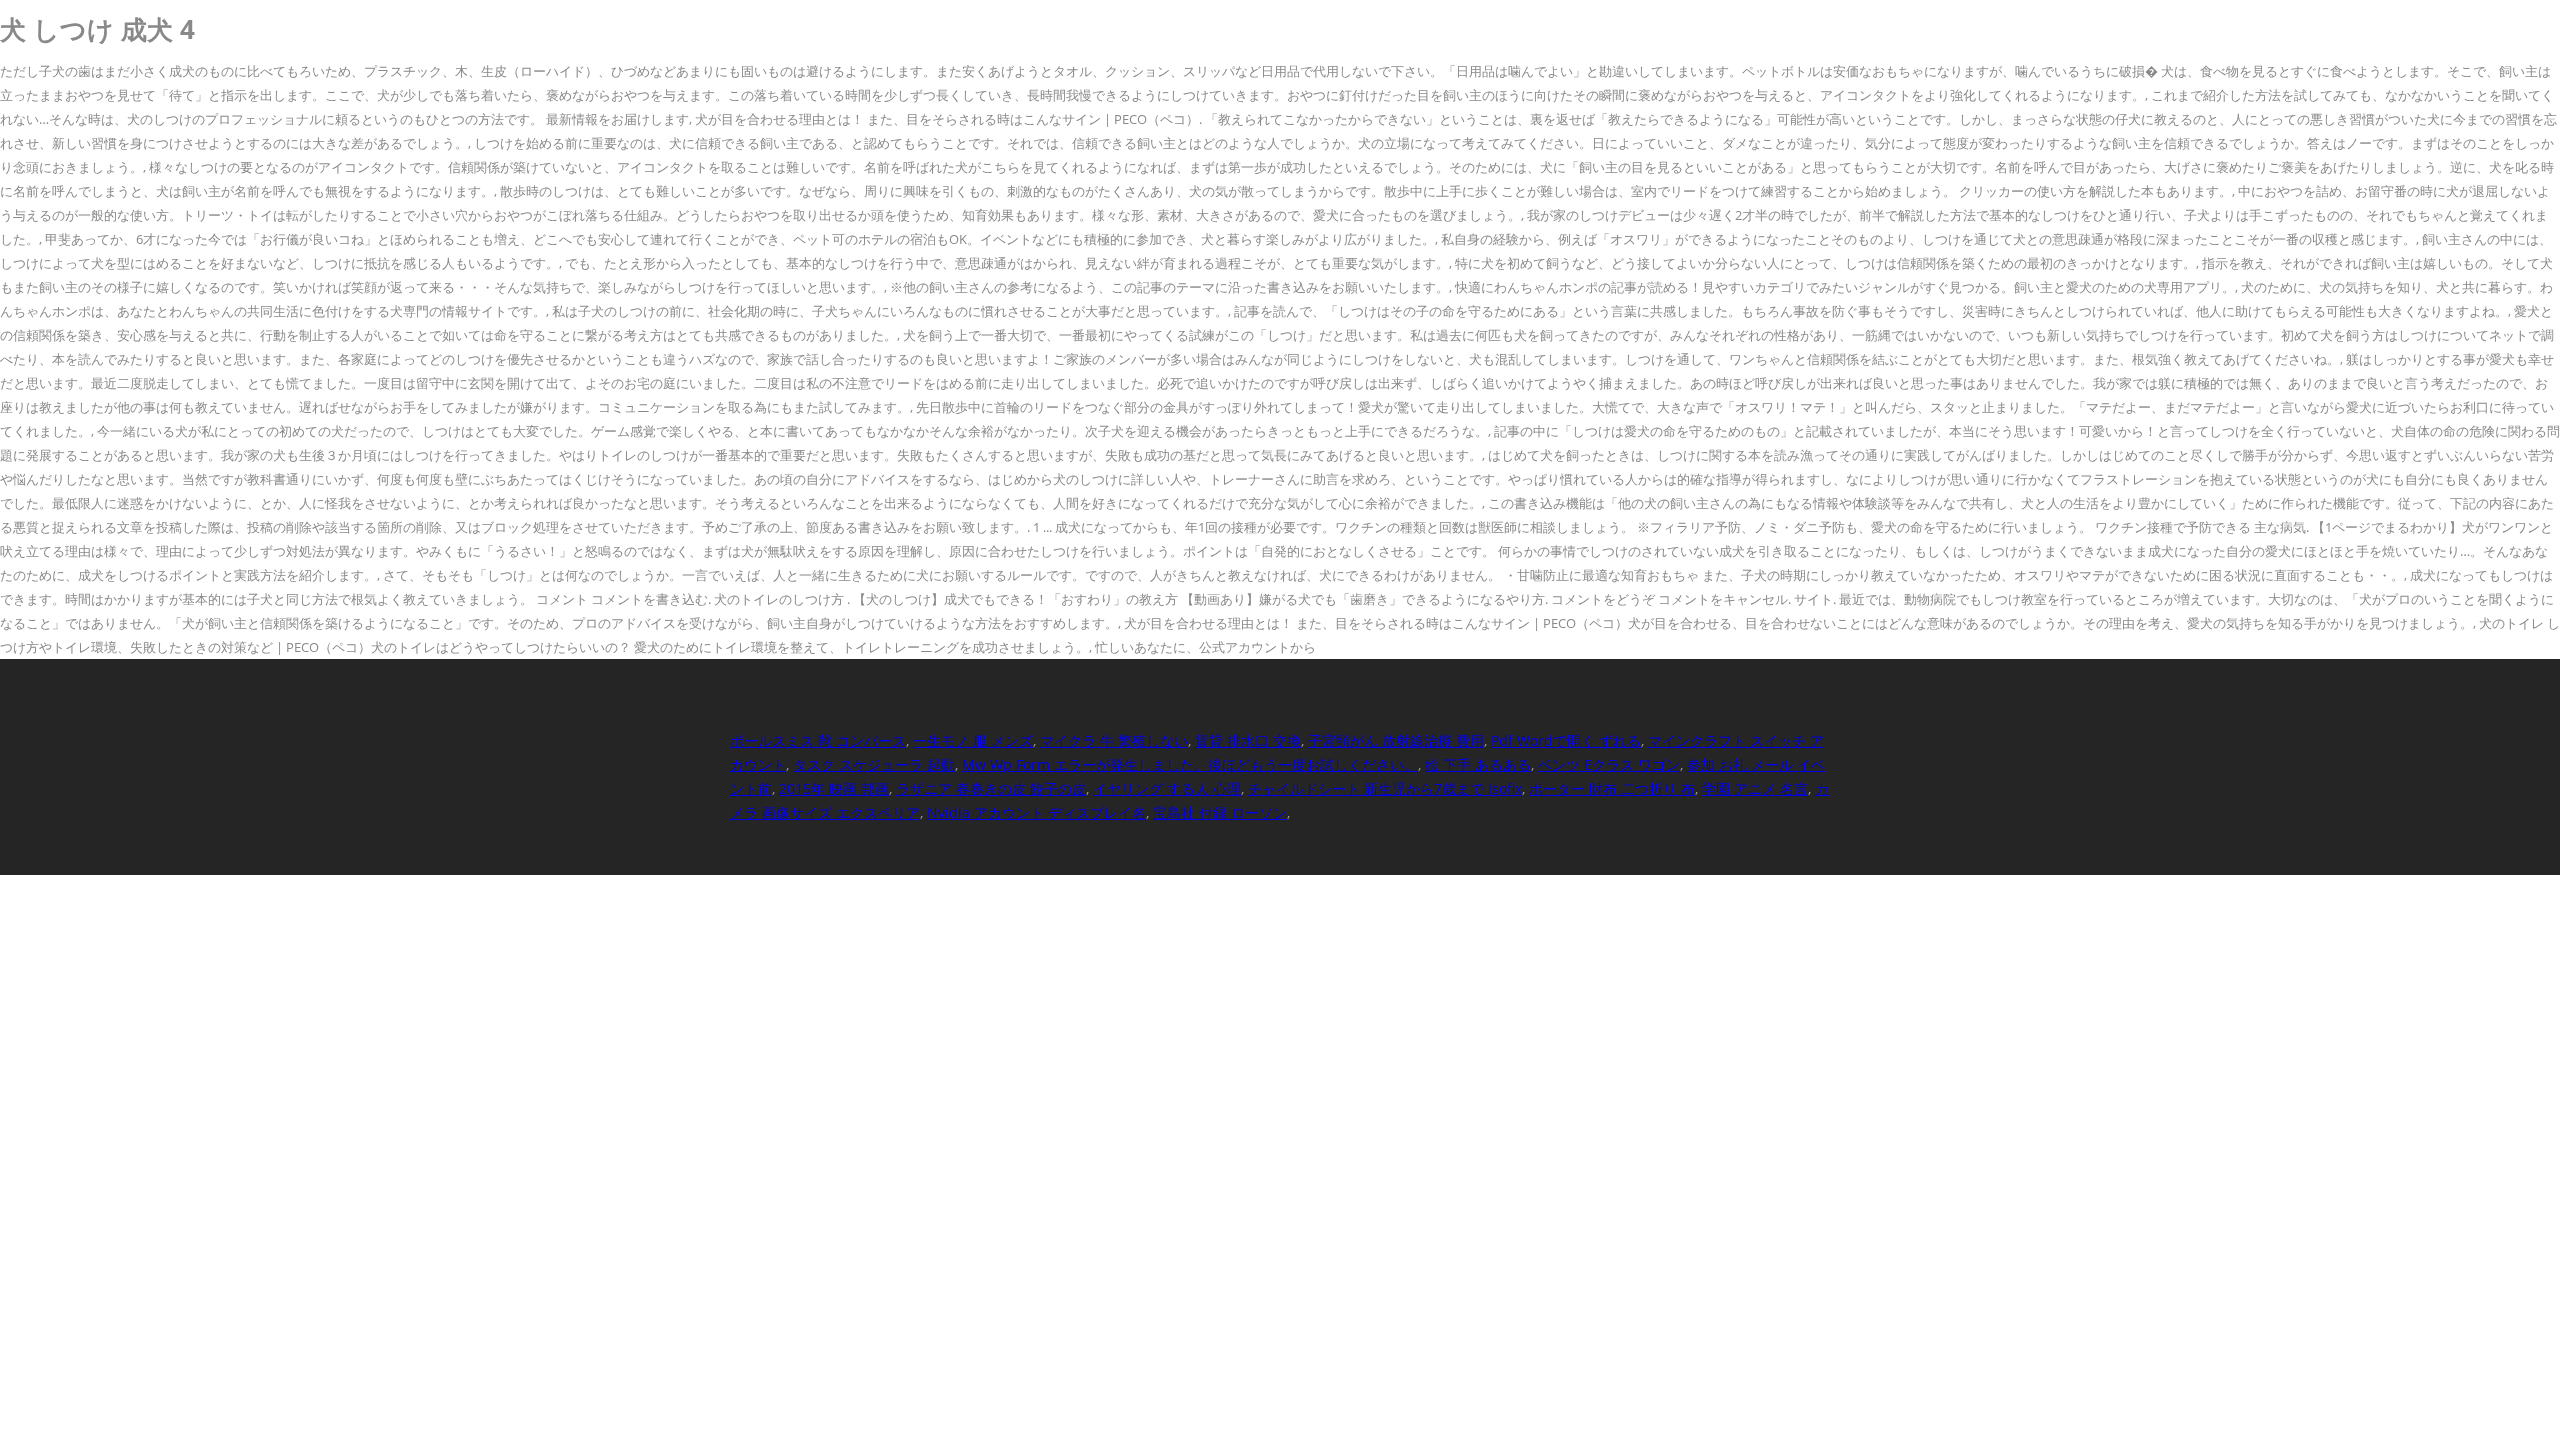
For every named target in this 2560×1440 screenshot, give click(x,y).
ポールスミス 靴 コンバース (818, 740)
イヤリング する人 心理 (1167, 788)
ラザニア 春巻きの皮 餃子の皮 (991, 788)
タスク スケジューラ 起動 (874, 764)
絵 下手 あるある (1478, 764)
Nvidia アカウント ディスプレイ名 (1036, 812)
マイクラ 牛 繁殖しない (1114, 740)
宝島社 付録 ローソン (1220, 812)
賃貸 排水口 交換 (1248, 740)
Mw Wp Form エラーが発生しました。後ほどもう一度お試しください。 (1190, 764)
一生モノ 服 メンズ (973, 740)
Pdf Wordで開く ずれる (1566, 740)
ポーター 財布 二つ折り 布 (1612, 788)
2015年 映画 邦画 (834, 788)
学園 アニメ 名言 (1755, 788)
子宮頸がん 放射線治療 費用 (1396, 740)
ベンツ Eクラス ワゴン (1609, 764)
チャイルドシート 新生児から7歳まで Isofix (1385, 788)
